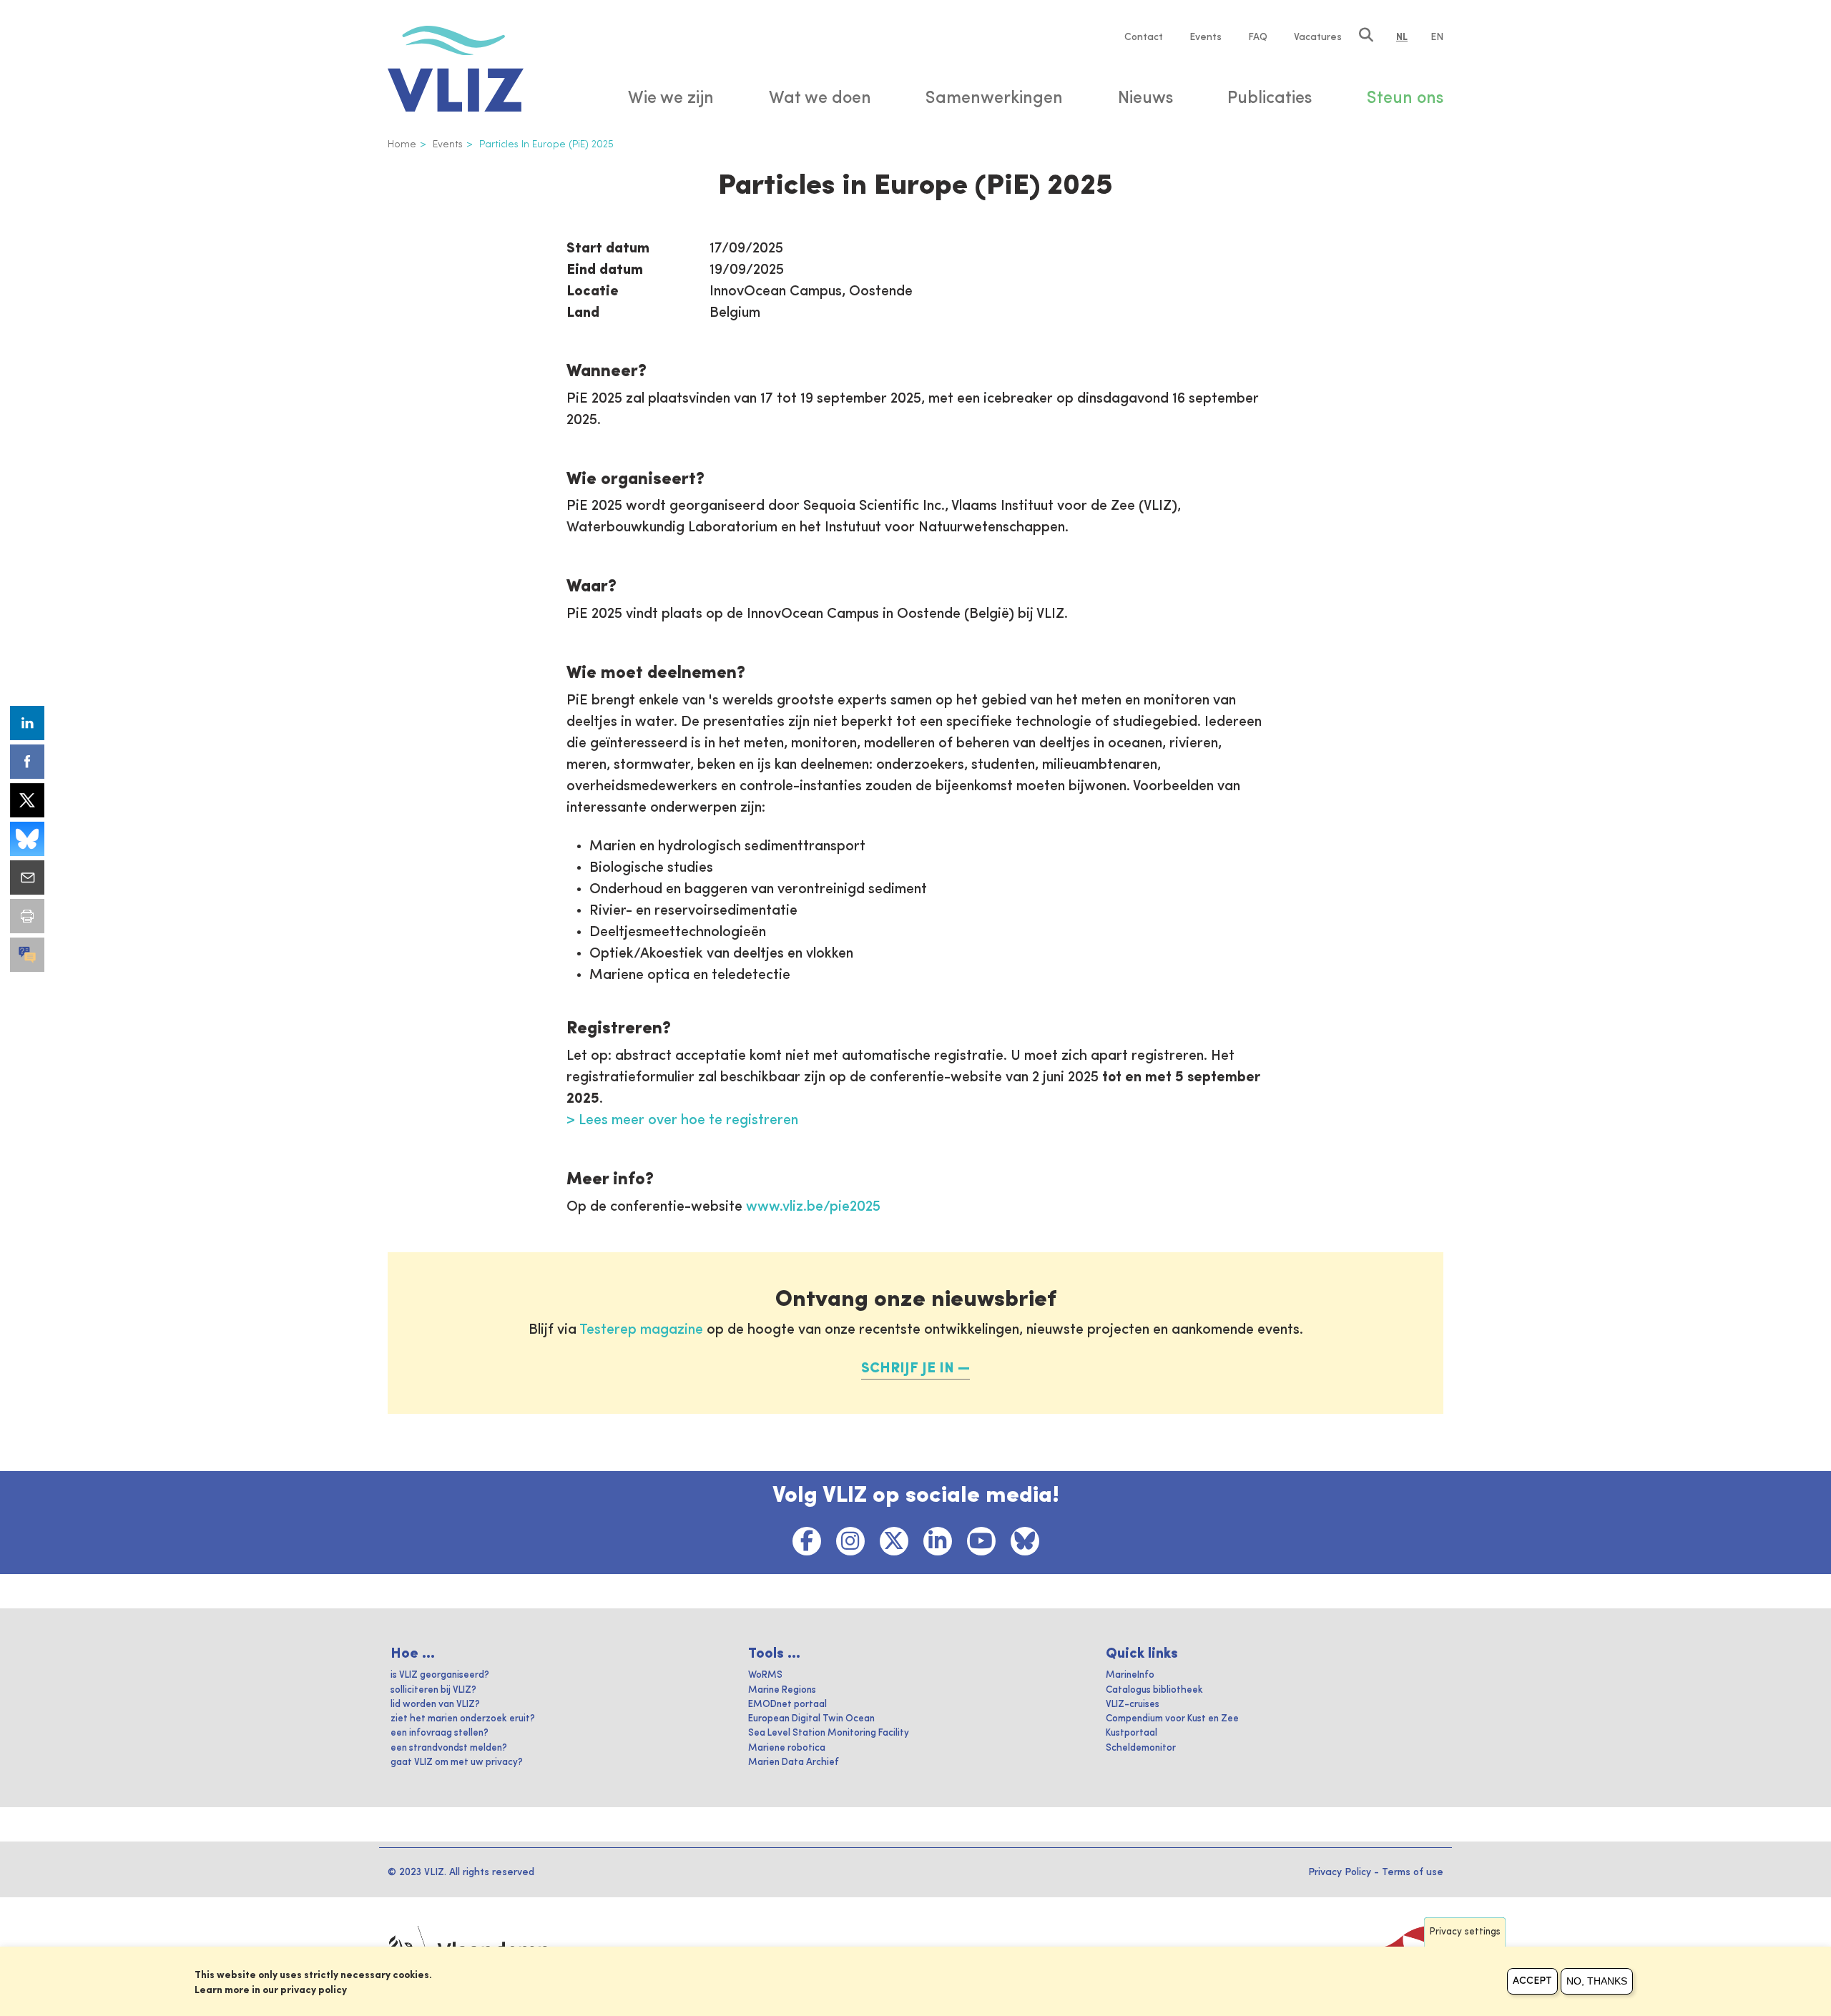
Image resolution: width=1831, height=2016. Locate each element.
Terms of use (1413, 1872)
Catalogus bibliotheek (1154, 1690)
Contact (1144, 37)
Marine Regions (782, 1690)
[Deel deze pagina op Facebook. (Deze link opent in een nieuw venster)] (27, 762)
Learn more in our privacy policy (271, 1990)
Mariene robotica (787, 1748)
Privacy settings (1465, 1932)
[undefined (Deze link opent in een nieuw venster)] (27, 955)
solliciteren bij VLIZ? (433, 1690)
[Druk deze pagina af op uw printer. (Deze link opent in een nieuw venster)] (27, 916)
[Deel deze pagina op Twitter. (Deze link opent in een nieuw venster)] (27, 800)
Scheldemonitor (1141, 1748)
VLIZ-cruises (1133, 1705)
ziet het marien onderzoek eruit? (463, 1719)
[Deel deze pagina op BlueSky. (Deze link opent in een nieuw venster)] (27, 839)
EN (1437, 37)
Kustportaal (1132, 1733)
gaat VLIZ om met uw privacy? (457, 1762)
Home (402, 144)
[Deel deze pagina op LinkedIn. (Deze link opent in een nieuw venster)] (27, 723)
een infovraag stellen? (440, 1733)
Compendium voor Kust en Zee (1172, 1719)
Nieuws (1145, 99)
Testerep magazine (641, 1330)
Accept (1532, 1981)
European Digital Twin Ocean (811, 1719)
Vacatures (1318, 37)
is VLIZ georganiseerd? (440, 1675)
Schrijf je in (908, 1369)
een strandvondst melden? (449, 1748)
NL (1402, 37)
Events (1206, 37)
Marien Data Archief (794, 1762)
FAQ (1258, 37)
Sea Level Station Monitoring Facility (829, 1733)
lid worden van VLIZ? (435, 1705)
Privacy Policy (1340, 1872)
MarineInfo (1130, 1675)
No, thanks (1597, 1981)
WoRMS (765, 1675)
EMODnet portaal (787, 1705)
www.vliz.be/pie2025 (813, 1207)
